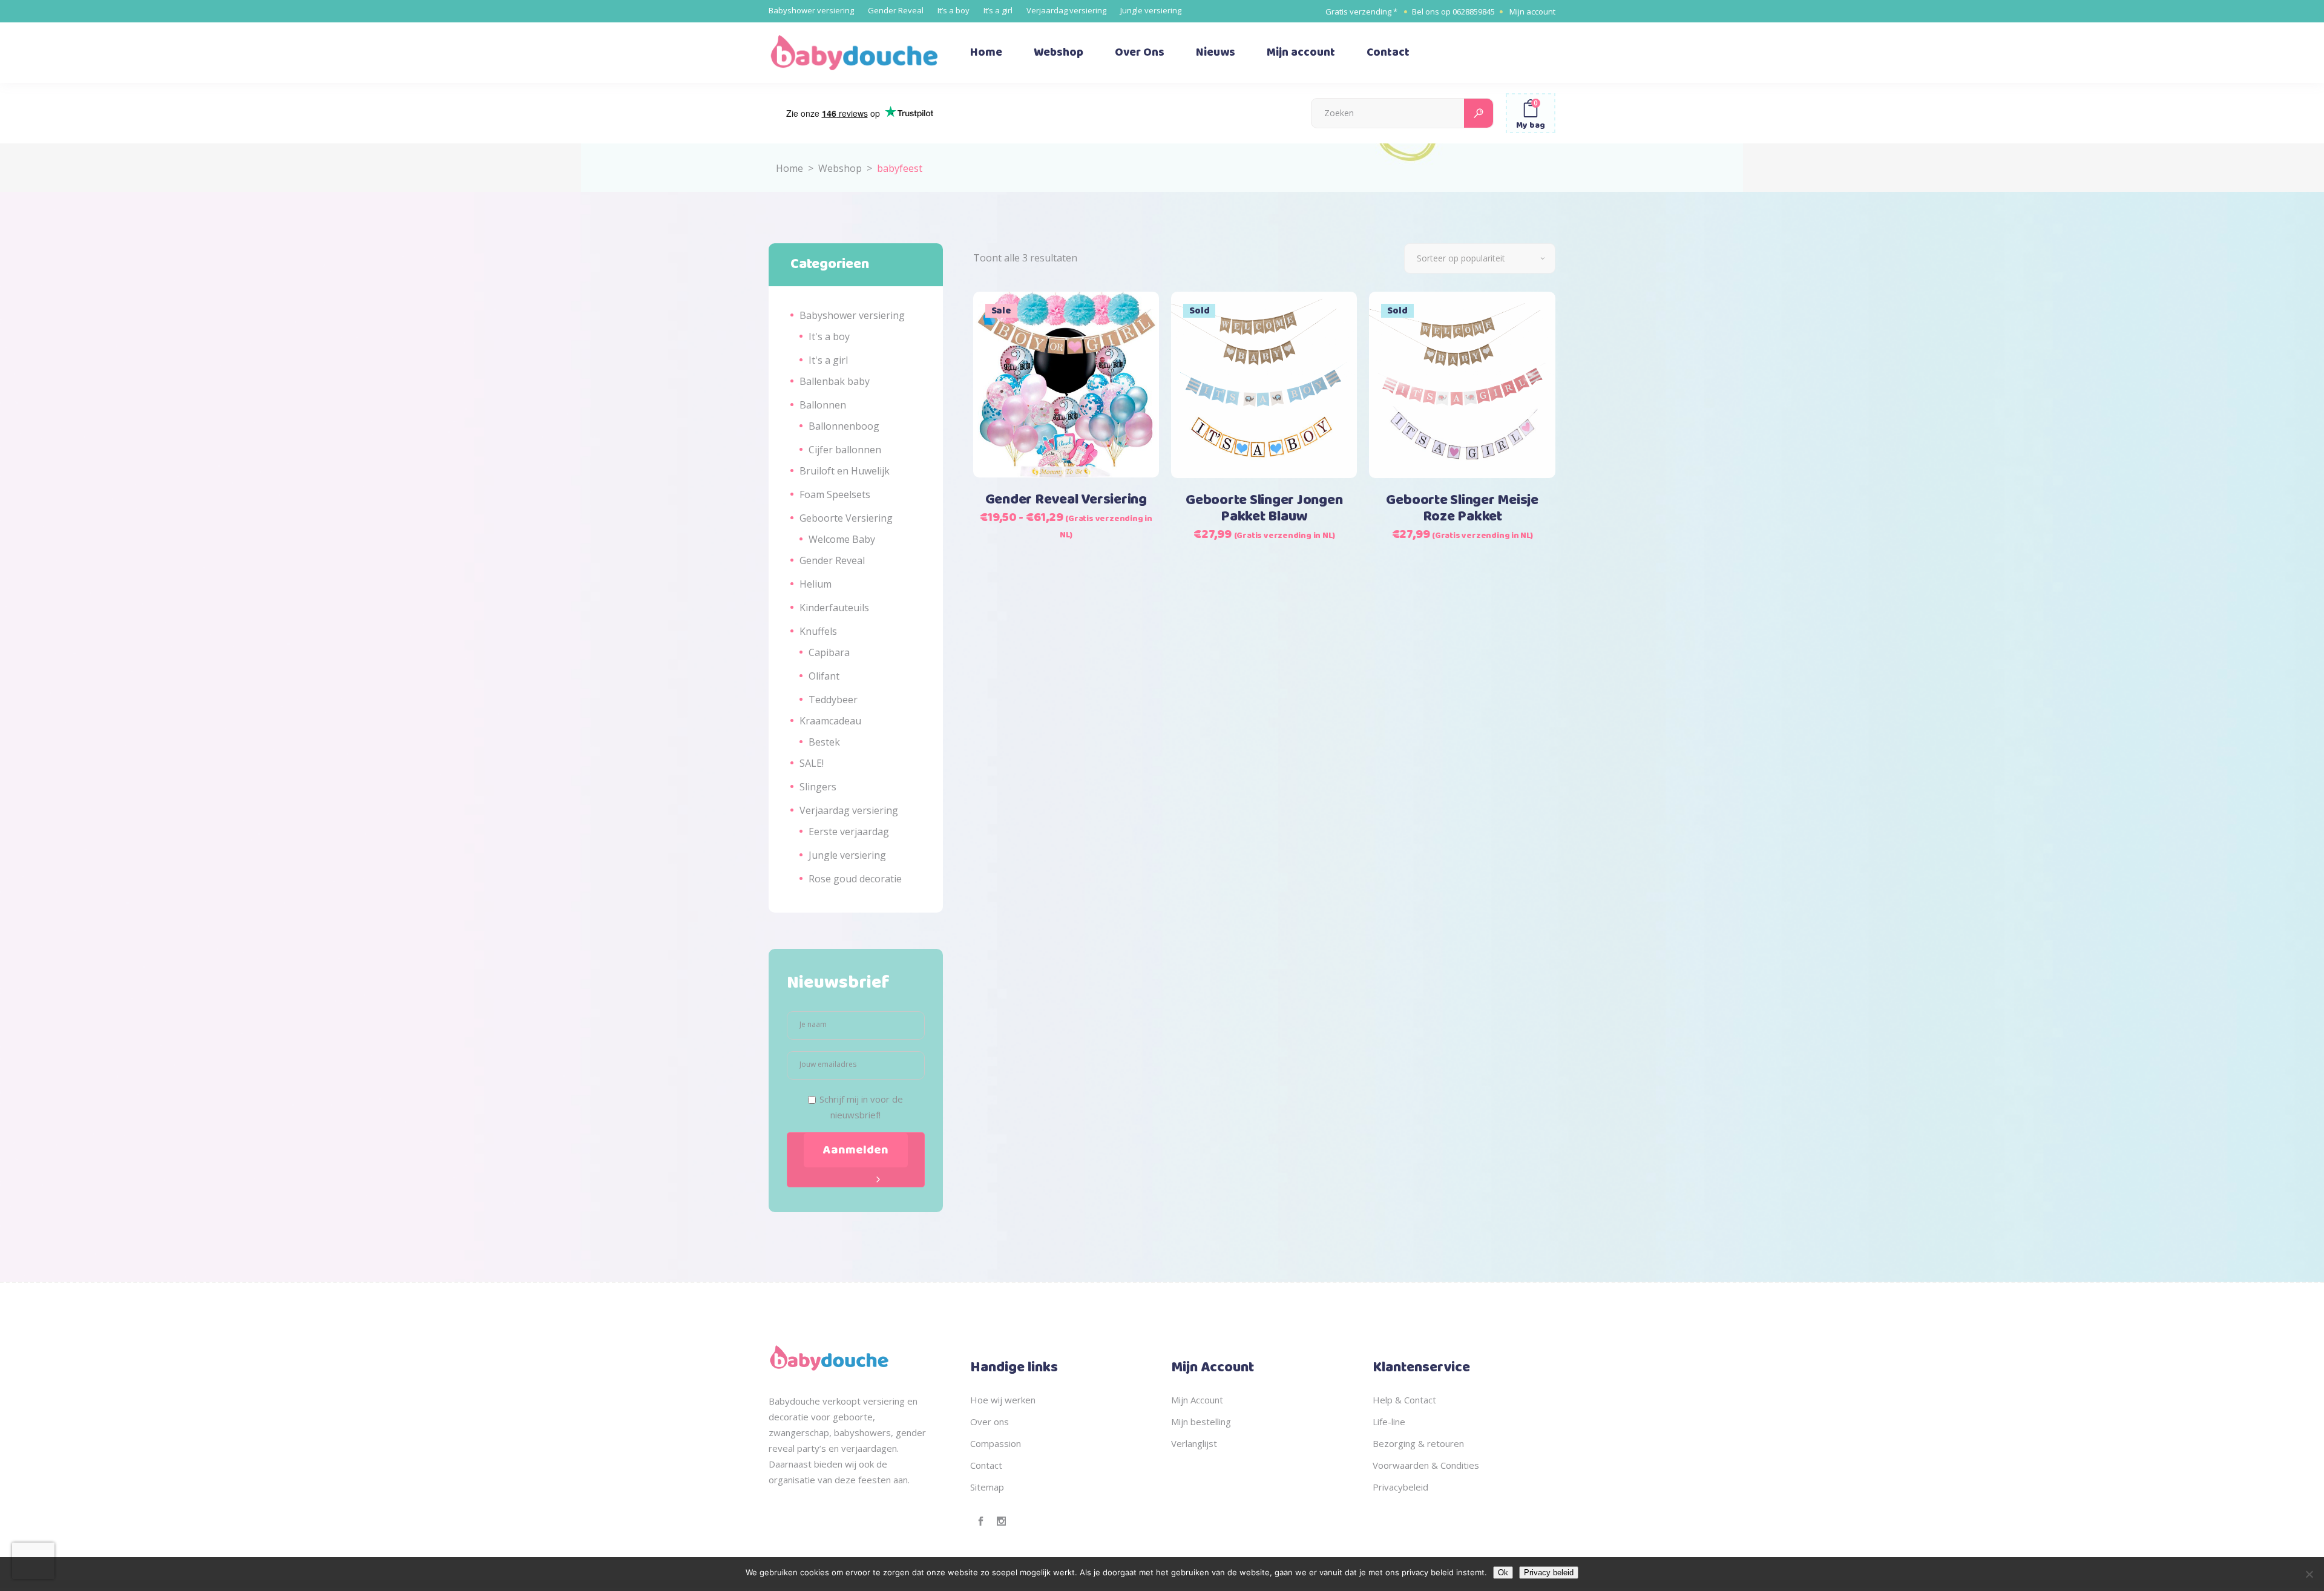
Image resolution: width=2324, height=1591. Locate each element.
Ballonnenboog (844, 426)
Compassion (996, 1443)
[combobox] (1480, 258)
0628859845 (1474, 11)
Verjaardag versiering (1066, 10)
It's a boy (829, 336)
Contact (986, 1465)
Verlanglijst (1194, 1443)
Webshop (840, 168)
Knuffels (818, 631)
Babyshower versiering (811, 10)
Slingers (818, 787)
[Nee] (2309, 1574)
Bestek (824, 742)
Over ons (990, 1422)
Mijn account (1532, 11)
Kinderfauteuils (834, 608)
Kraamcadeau (830, 721)
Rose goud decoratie (855, 879)
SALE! (812, 763)
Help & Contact (1404, 1400)
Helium (816, 584)
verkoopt (842, 1401)
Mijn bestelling (1201, 1422)
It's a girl (828, 360)
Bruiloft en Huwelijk (845, 471)
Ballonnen (823, 405)
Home (789, 168)
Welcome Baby (842, 539)
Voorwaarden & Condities (1426, 1465)
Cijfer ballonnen (845, 450)
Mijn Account (1197, 1400)
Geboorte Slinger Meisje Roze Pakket (1462, 509)
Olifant (824, 676)
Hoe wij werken (1003, 1400)
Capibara (829, 652)
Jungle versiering (1151, 10)
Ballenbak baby (835, 381)
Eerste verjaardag (849, 832)
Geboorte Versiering (846, 518)
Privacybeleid (1400, 1487)
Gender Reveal (896, 10)
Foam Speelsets (835, 494)
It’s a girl (998, 10)
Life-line (1389, 1422)
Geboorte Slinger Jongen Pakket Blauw (1264, 509)
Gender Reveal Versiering (1066, 500)
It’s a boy (954, 10)
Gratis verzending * (1361, 11)
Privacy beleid (1549, 1573)
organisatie (792, 1480)
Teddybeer (833, 700)
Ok (1503, 1573)
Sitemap (987, 1487)
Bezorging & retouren (1418, 1443)
